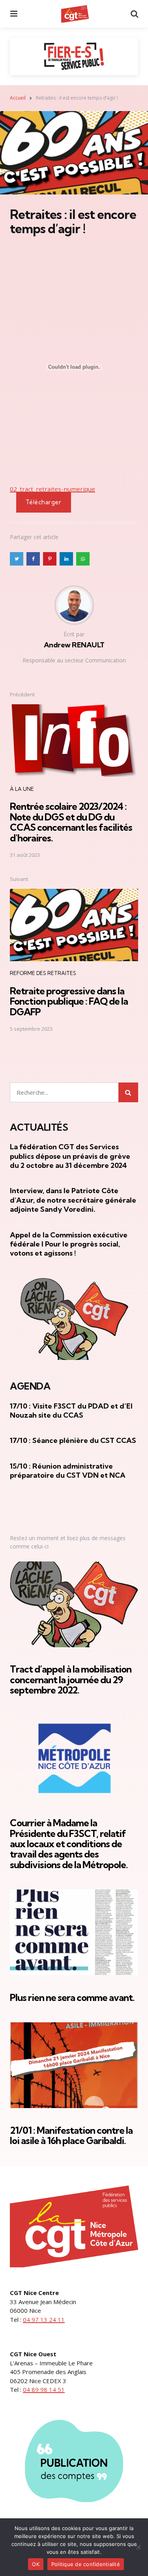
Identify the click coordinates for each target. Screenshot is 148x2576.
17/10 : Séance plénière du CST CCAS (73, 1440)
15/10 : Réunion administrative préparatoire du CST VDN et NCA (68, 1471)
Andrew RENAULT (74, 645)
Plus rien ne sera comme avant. (72, 1997)
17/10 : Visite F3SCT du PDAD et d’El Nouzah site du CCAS (71, 1411)
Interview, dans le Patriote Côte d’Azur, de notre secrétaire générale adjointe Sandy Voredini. (73, 1200)
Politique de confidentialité (86, 2564)
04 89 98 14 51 (44, 2389)
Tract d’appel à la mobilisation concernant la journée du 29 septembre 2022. (71, 1679)
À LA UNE (22, 789)
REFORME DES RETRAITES (43, 973)
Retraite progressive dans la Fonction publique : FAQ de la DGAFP (69, 1001)
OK (36, 2564)
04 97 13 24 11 (44, 2320)
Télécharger (44, 502)
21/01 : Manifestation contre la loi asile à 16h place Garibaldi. (71, 2135)
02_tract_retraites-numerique (52, 489)
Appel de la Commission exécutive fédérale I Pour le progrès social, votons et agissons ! (69, 1244)
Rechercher (128, 1092)
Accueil (18, 98)
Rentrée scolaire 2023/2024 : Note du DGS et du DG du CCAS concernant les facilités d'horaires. (71, 822)
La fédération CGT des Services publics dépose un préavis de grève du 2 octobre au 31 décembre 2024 (70, 1156)
